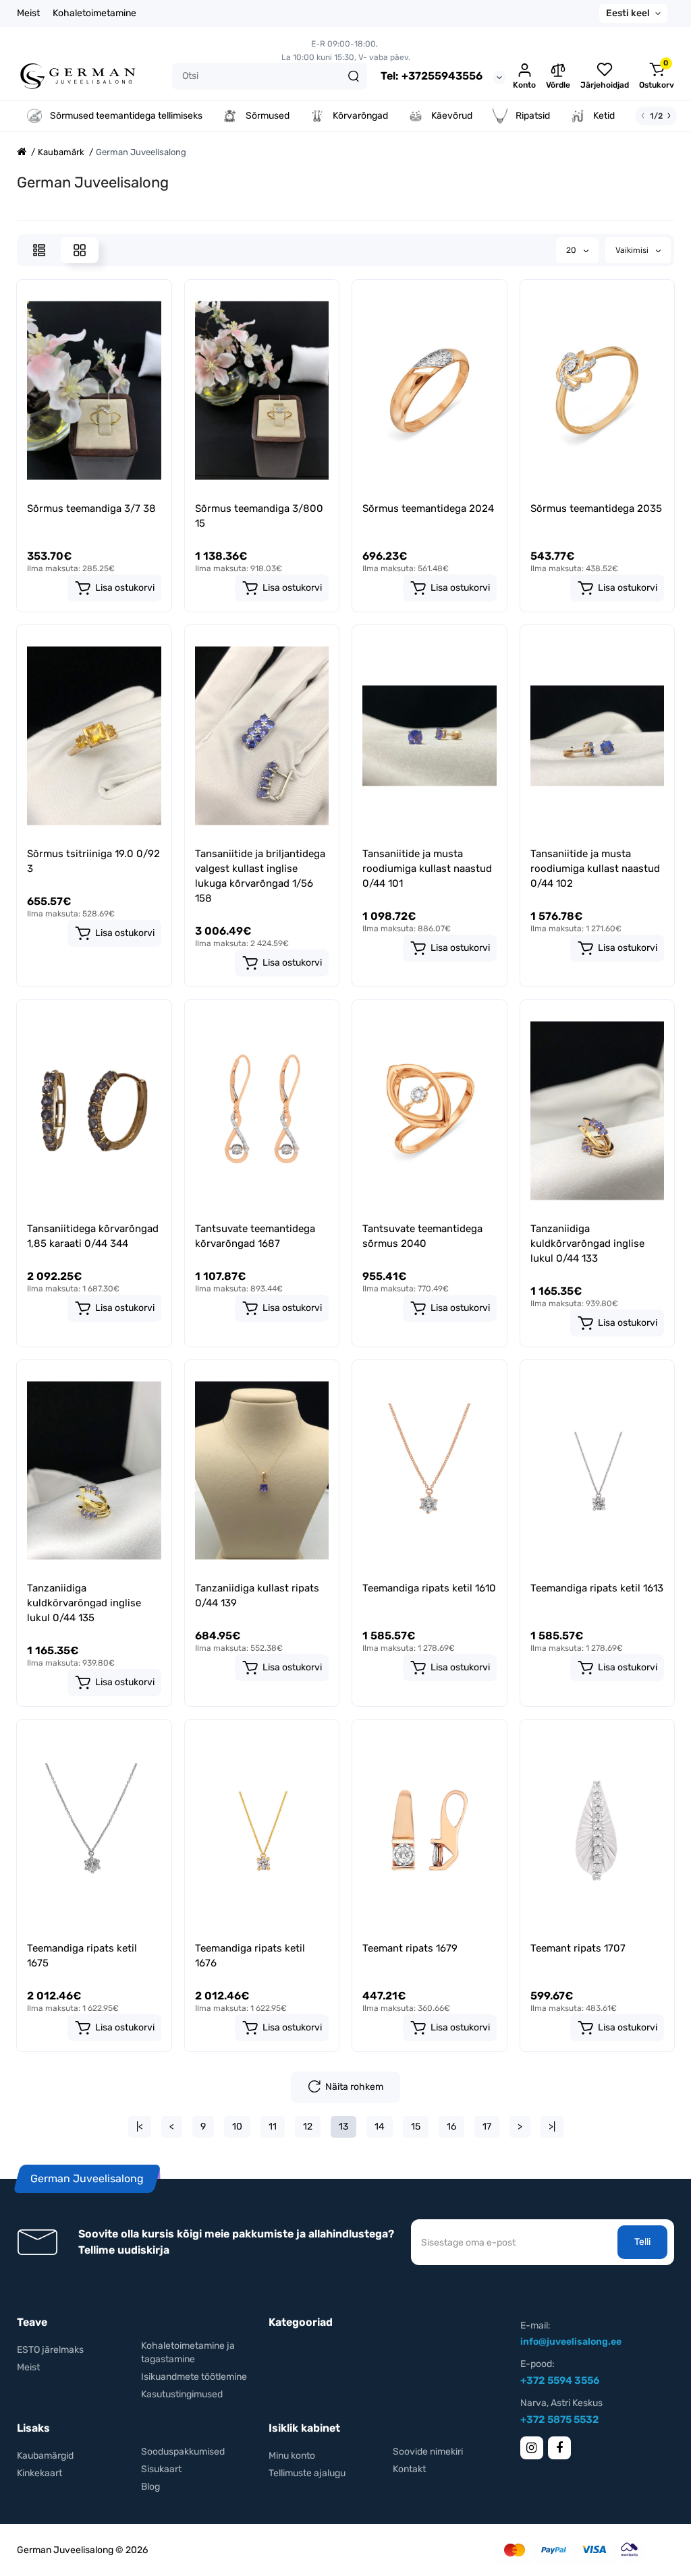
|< (140, 2127)
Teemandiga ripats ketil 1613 (597, 1588)
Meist (28, 13)
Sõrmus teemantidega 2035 (596, 508)
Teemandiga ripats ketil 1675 (82, 1956)
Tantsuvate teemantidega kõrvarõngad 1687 (255, 1236)
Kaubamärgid (45, 2456)
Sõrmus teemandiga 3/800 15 (259, 516)
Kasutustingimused (182, 2394)
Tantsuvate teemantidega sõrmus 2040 (422, 1236)
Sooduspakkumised (183, 2452)
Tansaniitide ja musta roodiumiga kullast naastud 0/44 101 (427, 869)
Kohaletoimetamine (94, 13)
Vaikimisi (633, 250)
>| (552, 2127)
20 (572, 250)
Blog (150, 2487)
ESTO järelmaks (50, 2350)
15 (416, 2127)
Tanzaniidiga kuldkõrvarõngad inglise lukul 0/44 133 (587, 1243)
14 (380, 2127)
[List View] (39, 250)
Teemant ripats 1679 (410, 1948)
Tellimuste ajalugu (307, 2473)
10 (237, 2127)
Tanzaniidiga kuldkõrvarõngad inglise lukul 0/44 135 (84, 1603)
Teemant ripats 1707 (578, 1948)
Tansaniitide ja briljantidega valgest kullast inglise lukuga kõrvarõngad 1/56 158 (260, 876)
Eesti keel (628, 13)
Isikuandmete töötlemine (194, 2377)
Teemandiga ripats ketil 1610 (429, 1588)
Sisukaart (161, 2469)
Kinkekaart (39, 2473)
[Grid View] (80, 250)
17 (487, 2127)
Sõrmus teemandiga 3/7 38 (91, 508)
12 (308, 2127)
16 (451, 2127)
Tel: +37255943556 (432, 76)
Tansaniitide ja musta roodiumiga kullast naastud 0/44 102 (595, 869)
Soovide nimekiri (428, 2452)
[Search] (354, 76)
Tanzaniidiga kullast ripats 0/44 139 (257, 1596)
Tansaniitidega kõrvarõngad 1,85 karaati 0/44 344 (93, 1236)
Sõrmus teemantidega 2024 (428, 508)
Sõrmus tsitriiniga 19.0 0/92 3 (93, 861)
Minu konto (292, 2456)
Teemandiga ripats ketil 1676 (250, 1956)
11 (273, 2127)
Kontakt (409, 2469)
